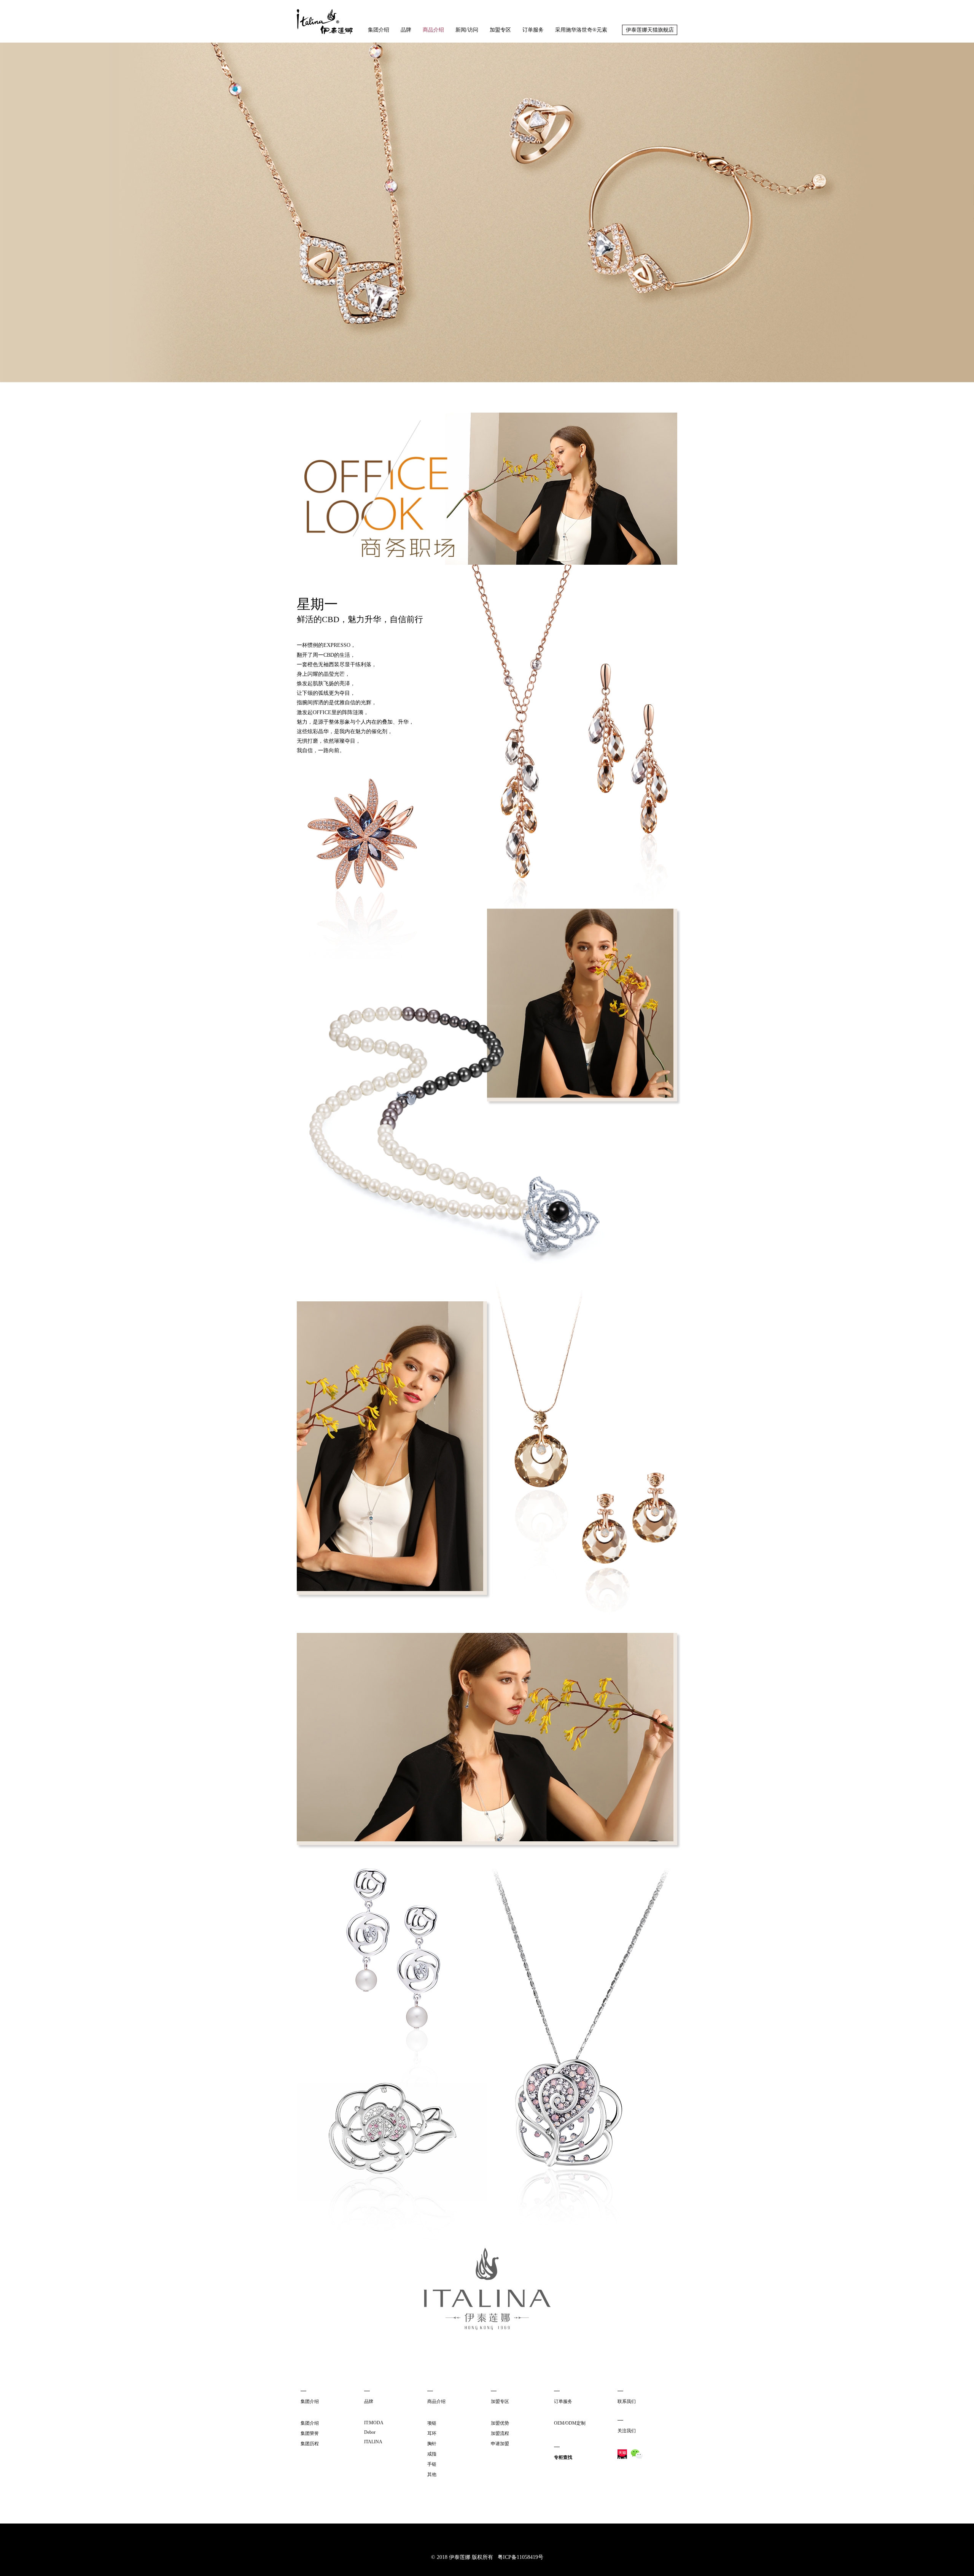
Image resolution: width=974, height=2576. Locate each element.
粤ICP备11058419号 (518, 2557)
